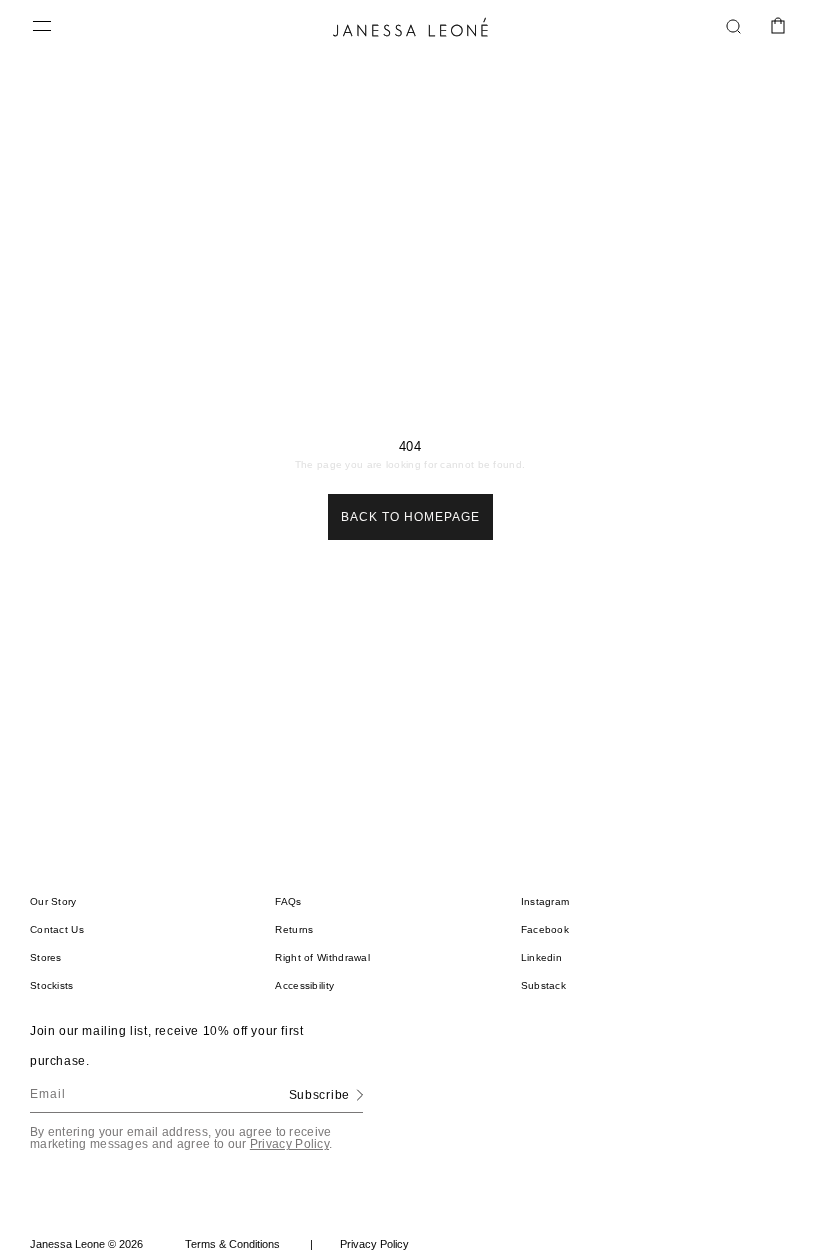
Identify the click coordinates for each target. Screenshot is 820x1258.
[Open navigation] (42, 27)
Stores (46, 957)
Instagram (545, 901)
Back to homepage (410, 517)
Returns (294, 929)
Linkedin (541, 957)
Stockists (52, 985)
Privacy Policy (289, 1144)
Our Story (53, 901)
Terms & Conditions (249, 1244)
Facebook (545, 929)
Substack (543, 985)
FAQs (288, 901)
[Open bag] (778, 27)
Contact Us (57, 929)
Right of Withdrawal (322, 957)
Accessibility (304, 985)
